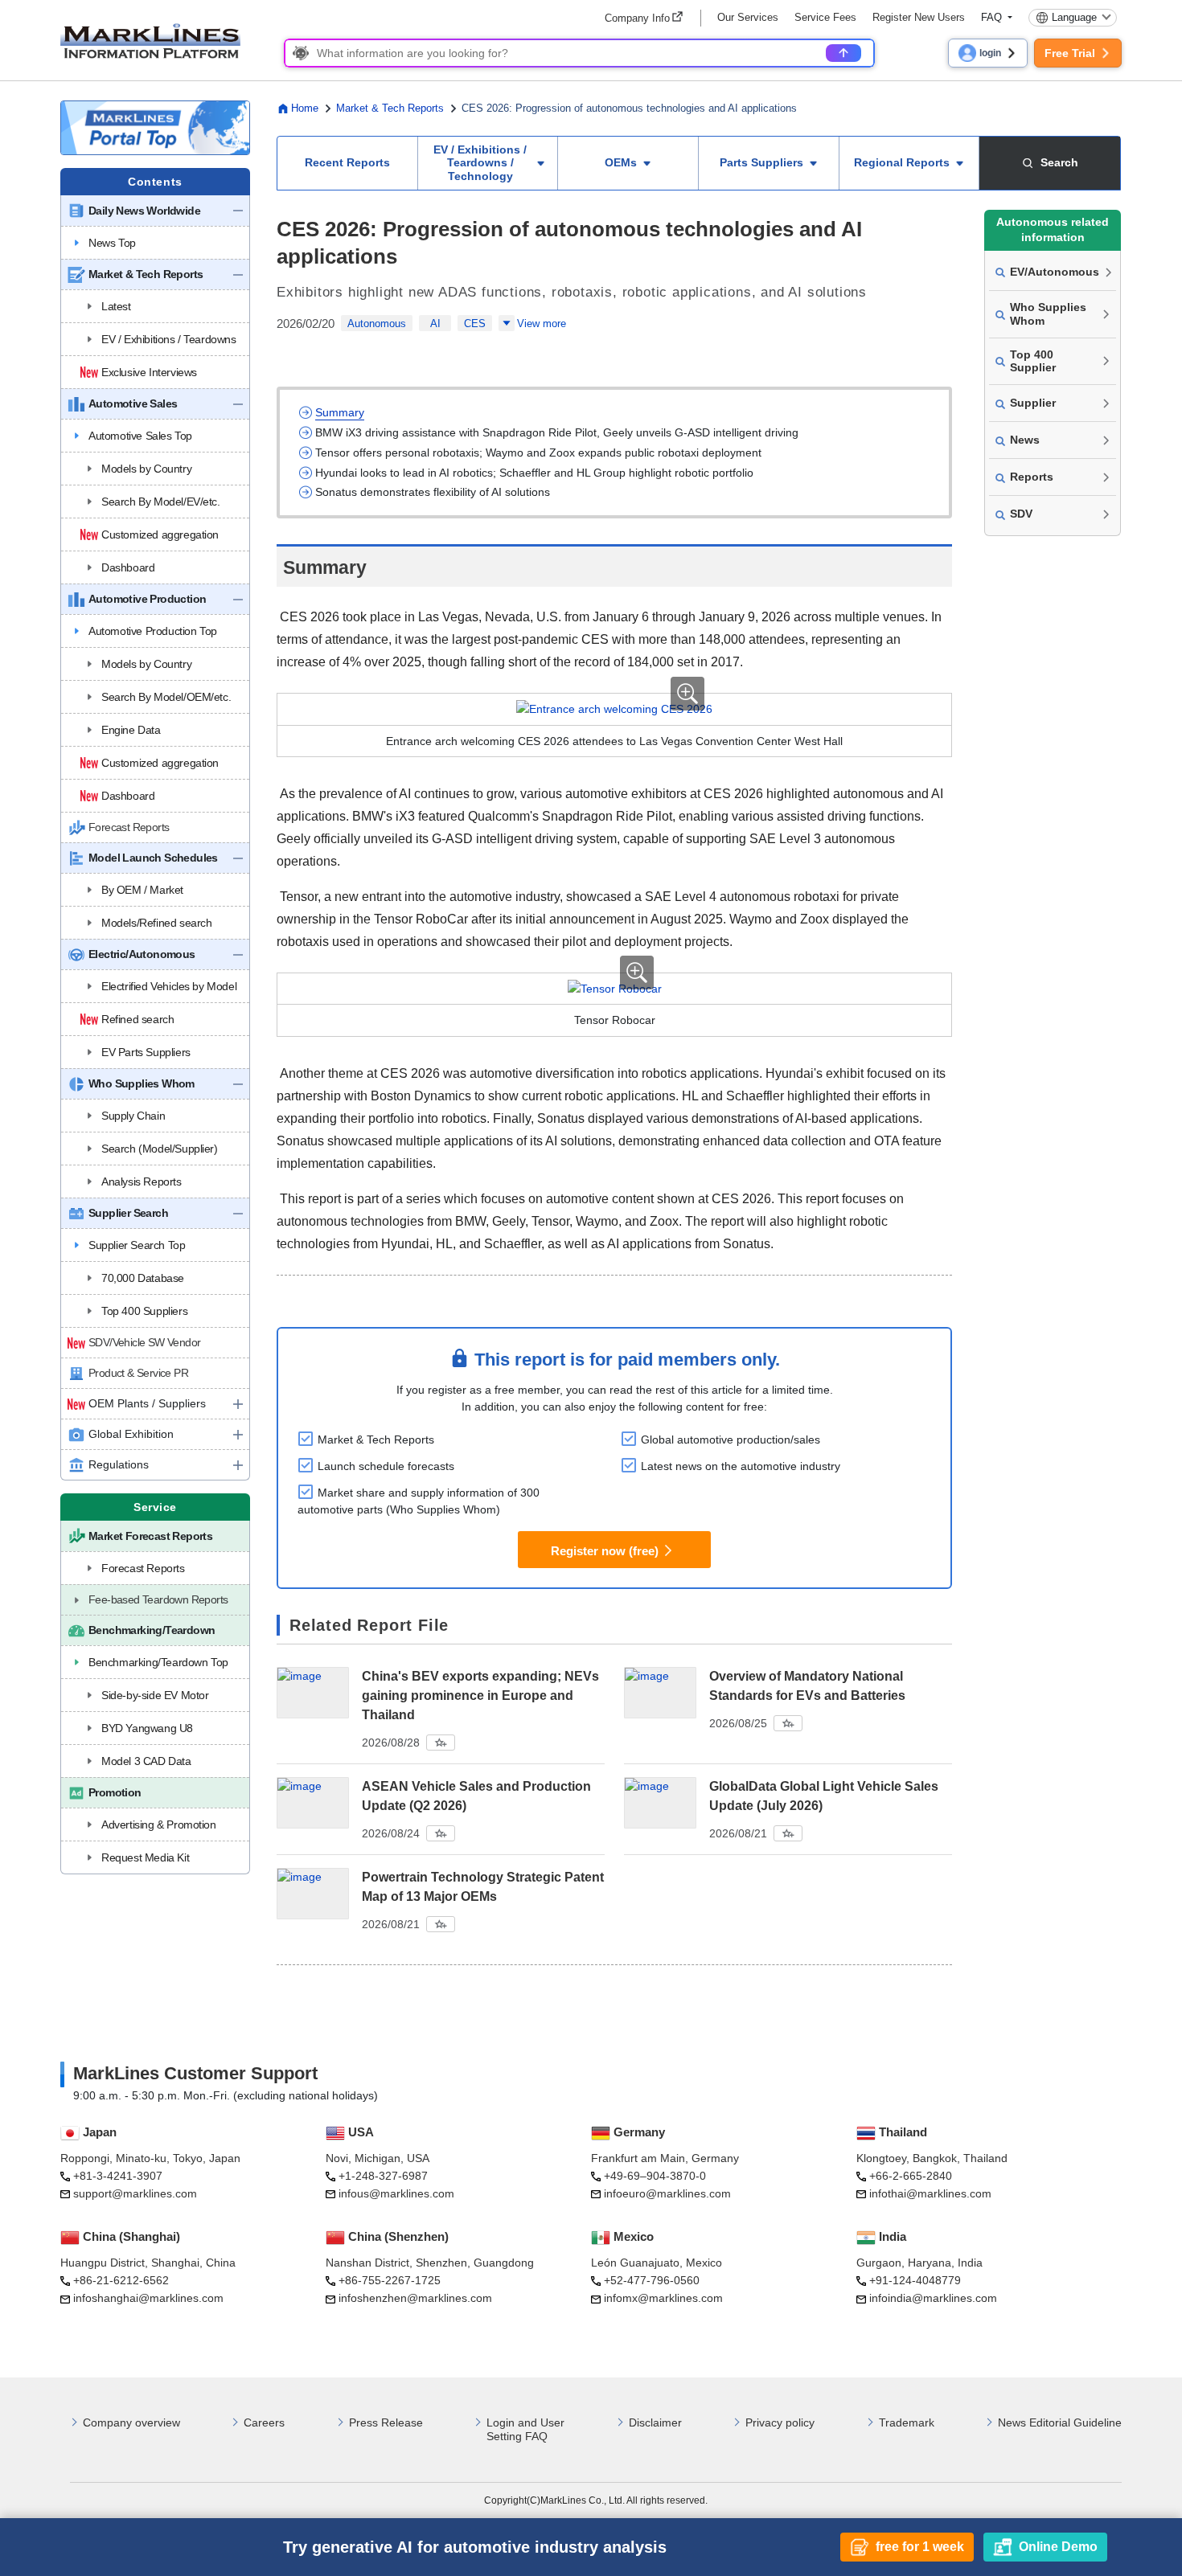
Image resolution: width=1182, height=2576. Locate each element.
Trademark (907, 2422)
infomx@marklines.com (663, 2298)
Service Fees (825, 17)
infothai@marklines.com (930, 2193)
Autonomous (377, 324)
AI (435, 324)
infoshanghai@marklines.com (148, 2298)
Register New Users (919, 17)
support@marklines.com (135, 2193)
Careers (264, 2422)
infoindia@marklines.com (933, 2298)
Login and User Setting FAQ (525, 2429)
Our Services (748, 17)
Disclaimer (655, 2422)
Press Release (386, 2422)
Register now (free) (605, 1550)
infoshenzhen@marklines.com (415, 2298)
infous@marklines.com (396, 2193)
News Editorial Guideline (1060, 2422)
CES (475, 324)
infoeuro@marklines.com (667, 2193)
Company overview (131, 2422)
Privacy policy (780, 2422)
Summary (340, 412)
